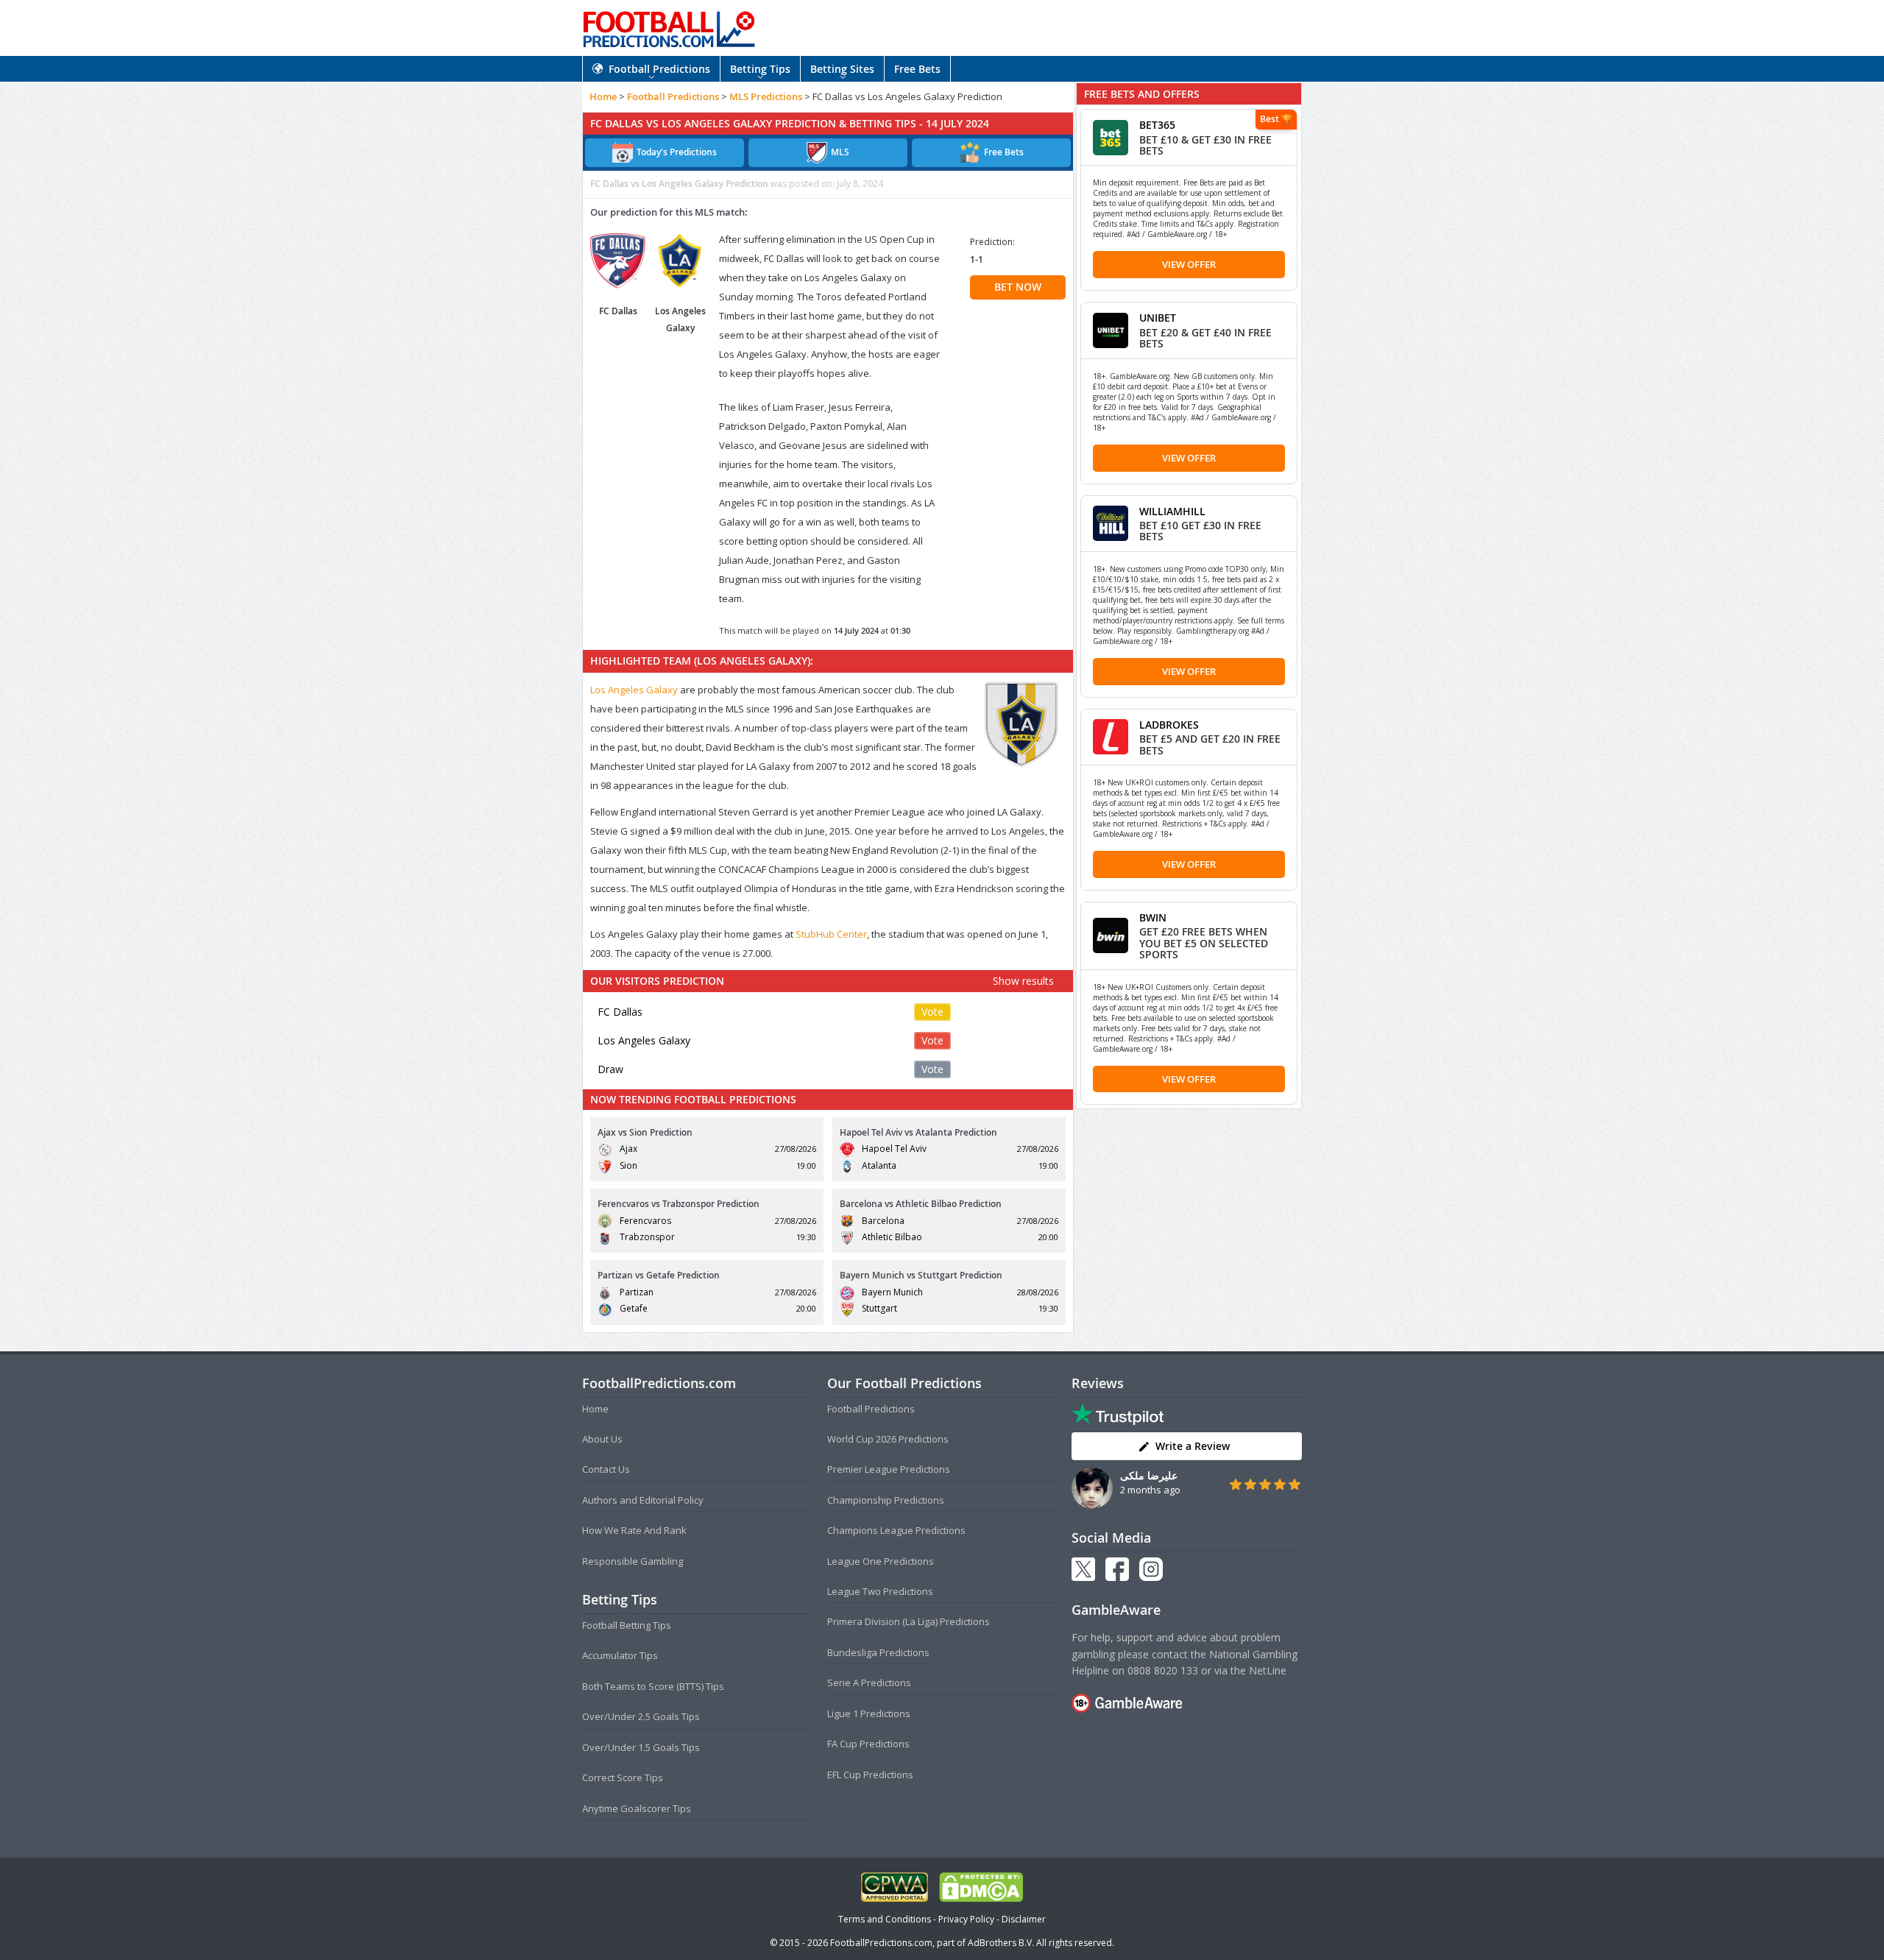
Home (603, 96)
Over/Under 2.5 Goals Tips (641, 1716)
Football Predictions (659, 69)
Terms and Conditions (885, 1919)
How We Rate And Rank (634, 1530)
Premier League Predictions (889, 1469)
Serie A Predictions (869, 1683)
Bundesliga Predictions (878, 1652)
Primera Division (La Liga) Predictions (909, 1621)
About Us (602, 1439)
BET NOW (1018, 287)
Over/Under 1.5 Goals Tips (641, 1747)
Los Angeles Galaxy (634, 690)
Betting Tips (760, 69)
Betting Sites (842, 69)
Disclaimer (1024, 1919)
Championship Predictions (886, 1500)
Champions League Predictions (896, 1530)
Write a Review (1193, 1446)
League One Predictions (881, 1561)
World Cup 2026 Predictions (888, 1439)
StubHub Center (831, 934)
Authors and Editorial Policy (643, 1500)
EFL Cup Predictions (870, 1775)
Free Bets (917, 69)
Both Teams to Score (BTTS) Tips (653, 1686)
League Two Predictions (880, 1591)
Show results (1023, 981)
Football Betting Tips (627, 1625)
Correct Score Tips (623, 1777)
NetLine (1268, 1670)
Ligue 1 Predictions (869, 1713)
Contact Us (606, 1469)
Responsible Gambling (633, 1561)
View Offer (1189, 264)
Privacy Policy (966, 1919)
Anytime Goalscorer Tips (637, 1808)
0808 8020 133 (1163, 1670)
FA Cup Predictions (868, 1744)
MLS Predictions (766, 96)
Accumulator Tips (620, 1655)
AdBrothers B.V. (1001, 1943)
